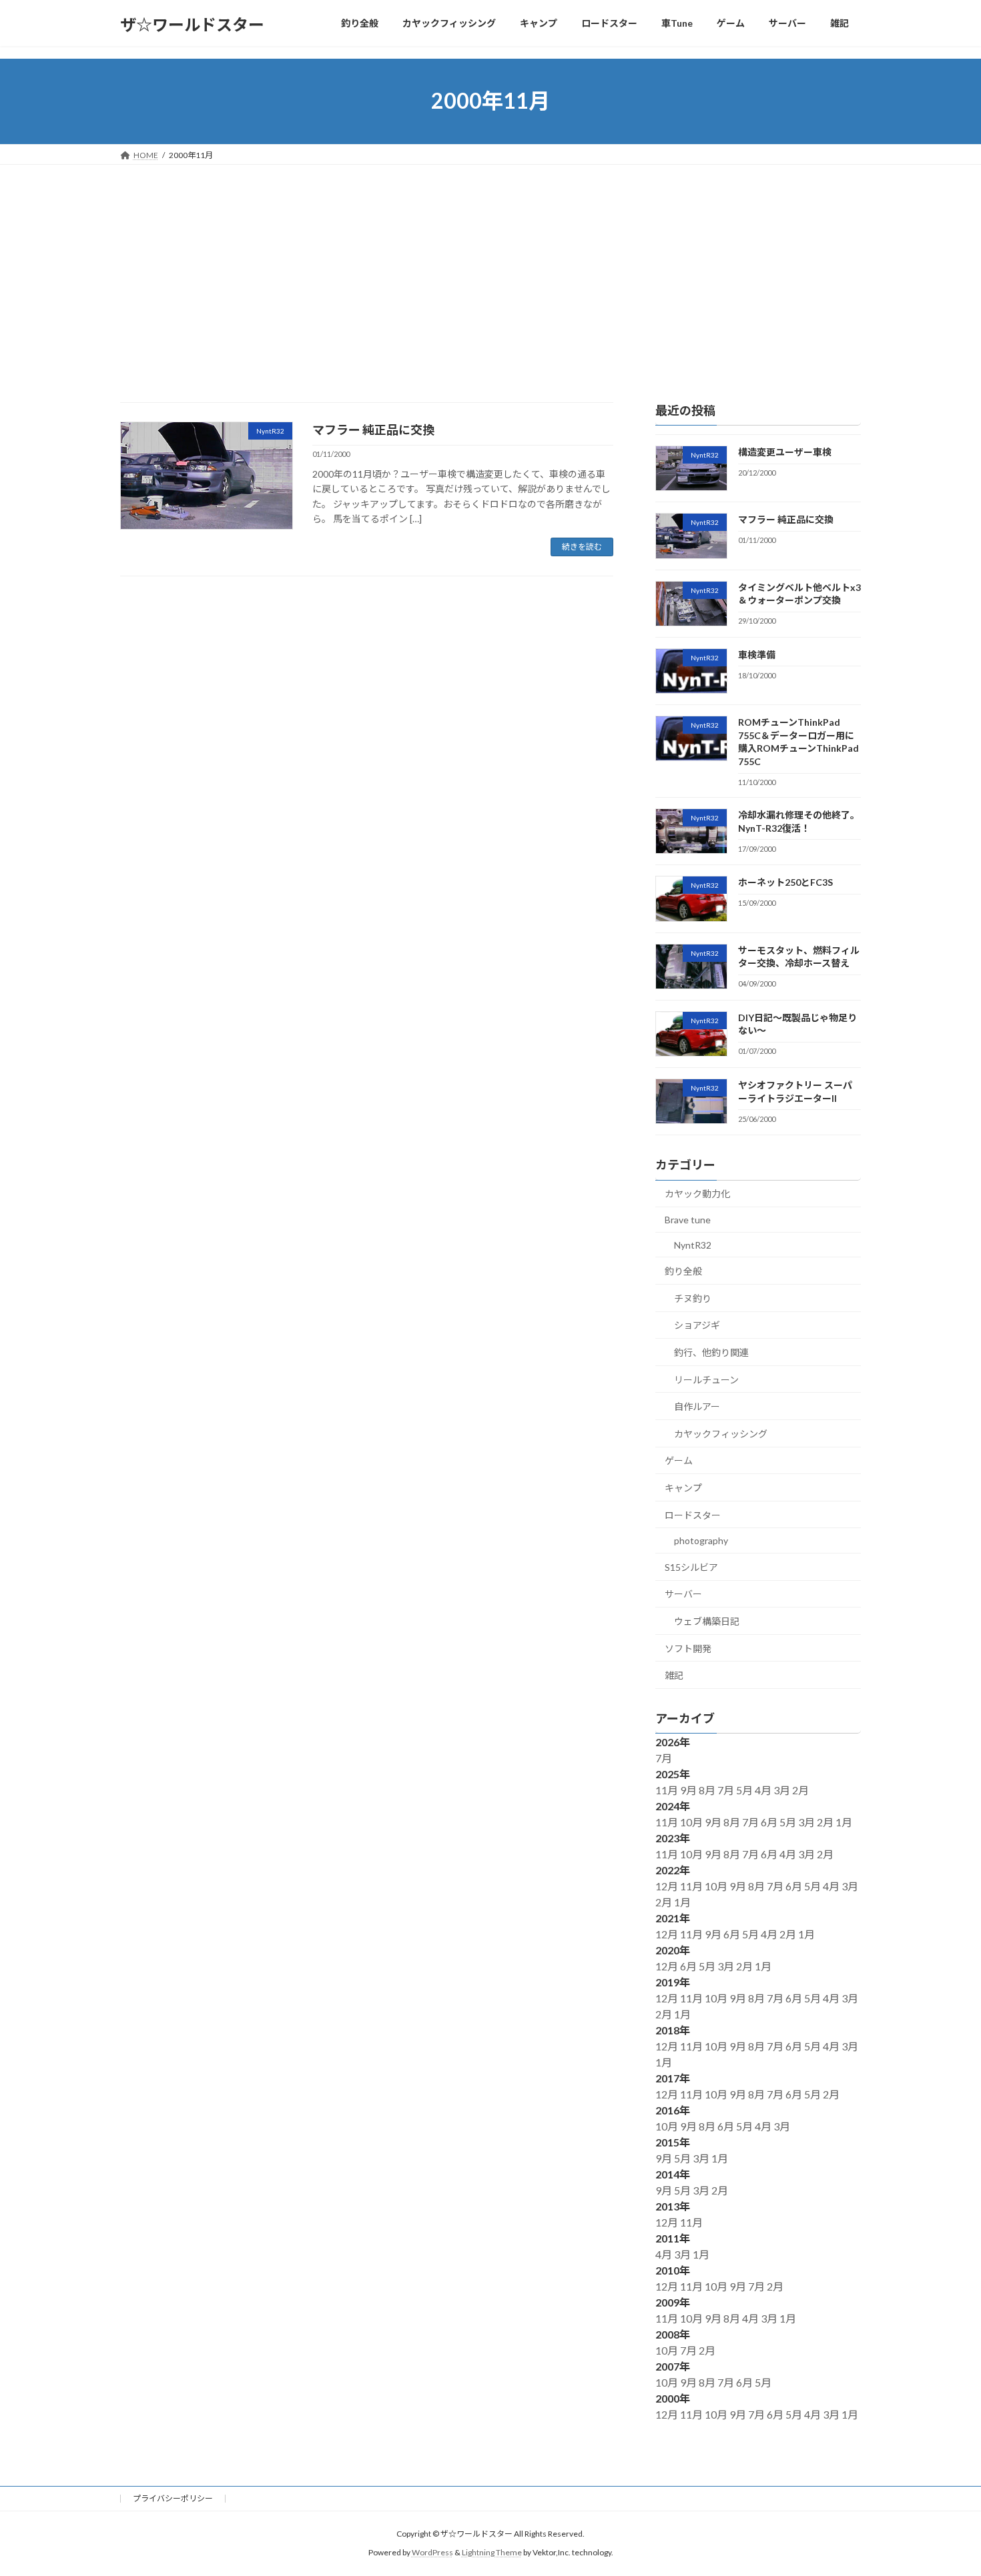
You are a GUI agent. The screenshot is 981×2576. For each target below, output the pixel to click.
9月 (689, 1790)
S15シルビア (691, 1566)
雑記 (674, 1675)
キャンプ (683, 1488)
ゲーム (679, 1460)
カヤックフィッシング (721, 1433)
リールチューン (706, 1379)
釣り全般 (683, 1271)
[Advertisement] (490, 265)
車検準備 (757, 654)
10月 (692, 1822)
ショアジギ (697, 1325)
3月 (783, 1790)
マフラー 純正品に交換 (373, 430)
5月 (745, 1790)
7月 (665, 1758)
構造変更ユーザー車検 (785, 452)
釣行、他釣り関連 (711, 1352)
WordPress (432, 2552)
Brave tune (688, 1220)
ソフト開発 (688, 1648)
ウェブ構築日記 (707, 1621)
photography (701, 1540)
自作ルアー (697, 1406)
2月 (801, 1790)
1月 (845, 1822)
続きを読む (582, 547)
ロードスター (693, 1514)
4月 (764, 1790)
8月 (708, 1790)
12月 (668, 1886)
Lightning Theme (492, 2552)
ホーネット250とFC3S (785, 882)
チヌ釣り (693, 1298)
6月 (770, 1822)
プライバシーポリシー (173, 2498)
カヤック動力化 (697, 1194)
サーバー (683, 1594)
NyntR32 (693, 1244)
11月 (668, 1790)
